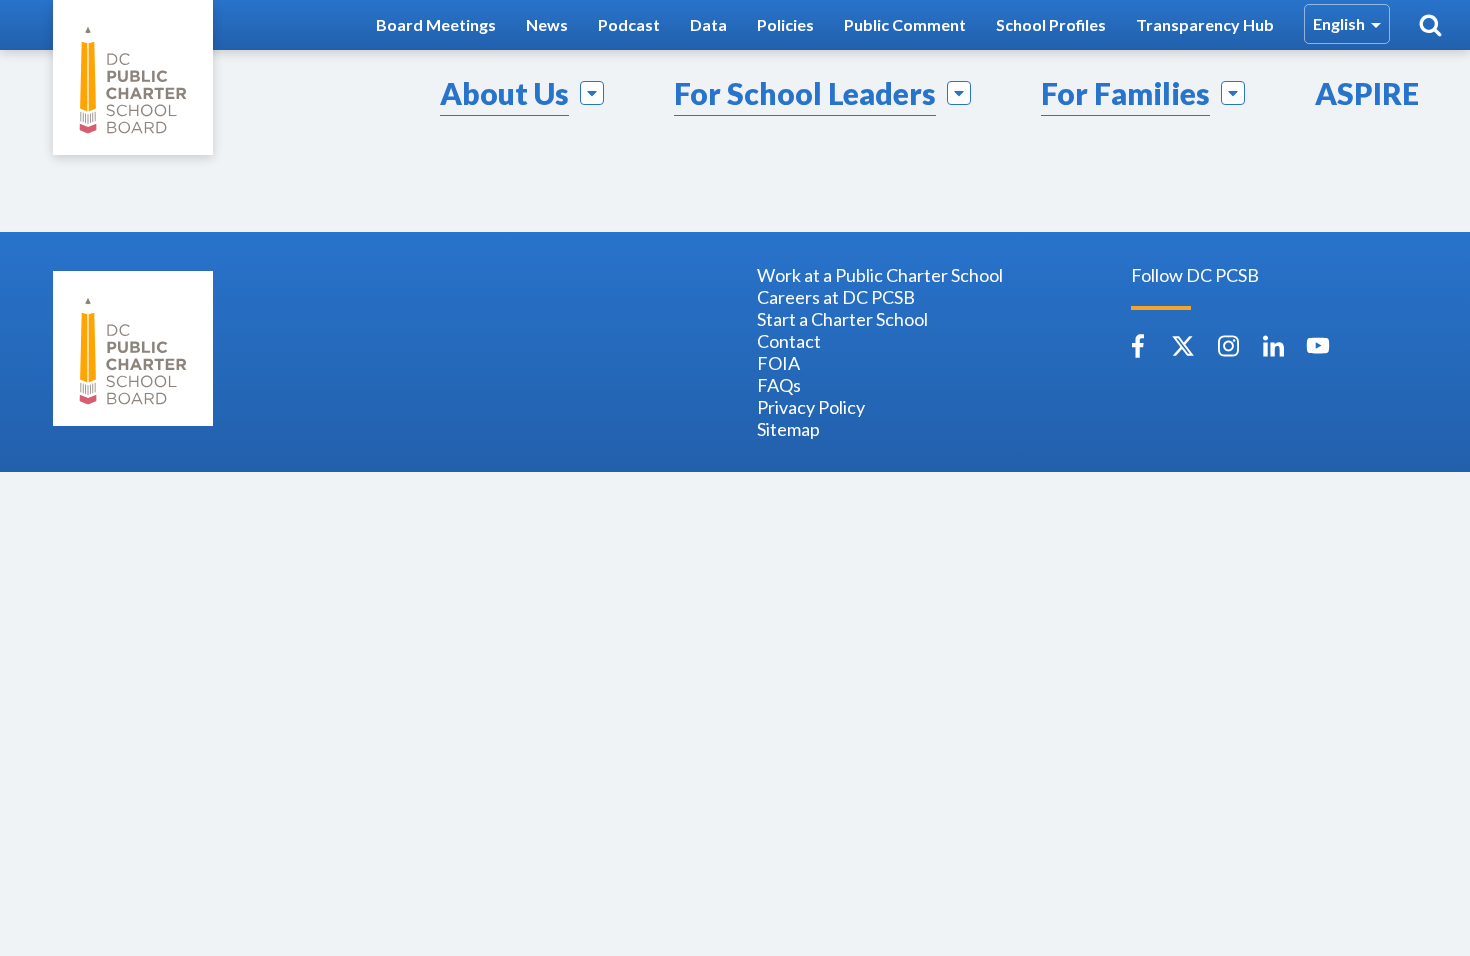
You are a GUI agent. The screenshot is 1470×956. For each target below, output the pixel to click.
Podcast (629, 24)
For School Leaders (805, 93)
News (547, 24)
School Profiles (1051, 24)
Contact (789, 341)
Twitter (1183, 346)
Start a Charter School (842, 319)
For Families (1125, 93)
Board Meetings (436, 24)
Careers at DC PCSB (836, 297)
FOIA (778, 363)
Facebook (1138, 346)
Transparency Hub (1205, 24)
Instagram (1228, 346)
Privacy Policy (811, 407)
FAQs (779, 385)
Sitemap (788, 429)
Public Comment (905, 24)
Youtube (1318, 346)
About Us (504, 93)
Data (708, 24)
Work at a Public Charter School (880, 275)
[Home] (133, 77)
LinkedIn (1273, 346)
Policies (785, 24)
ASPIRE (1367, 93)
